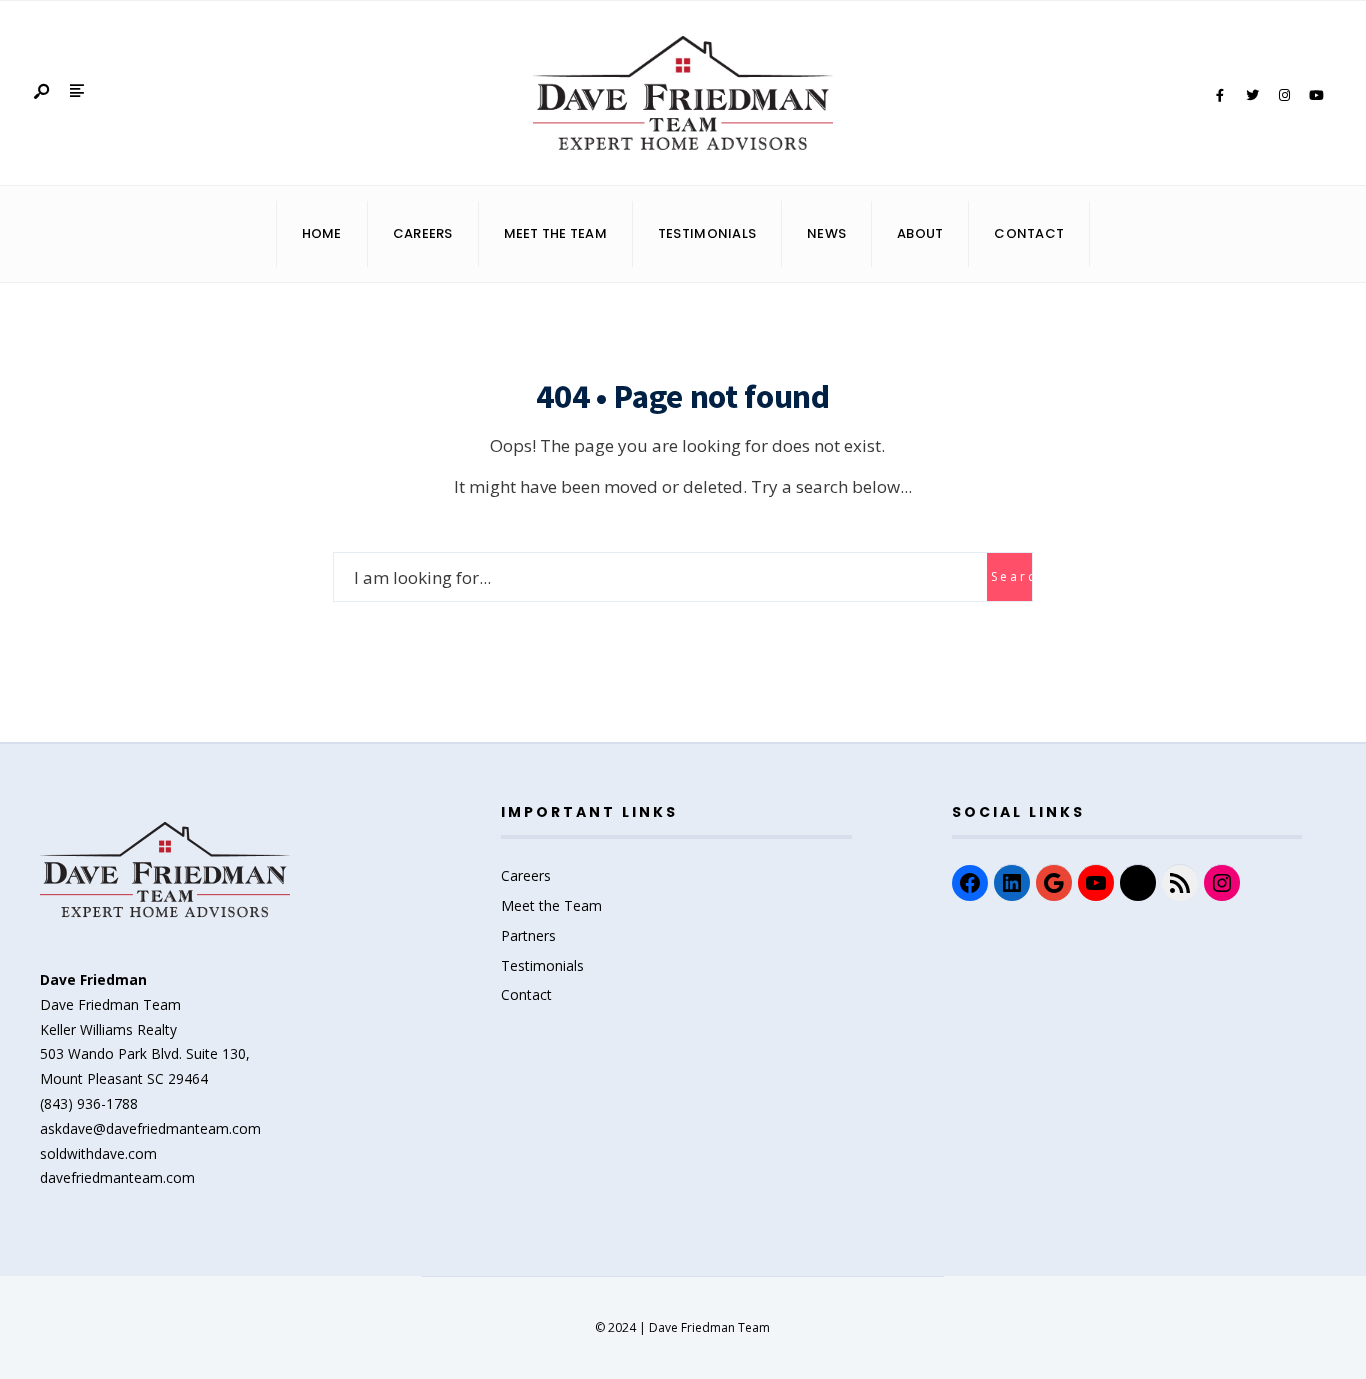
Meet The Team (555, 233)
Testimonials (707, 233)
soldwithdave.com (98, 1153)
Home (322, 233)
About (920, 233)
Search (1011, 576)
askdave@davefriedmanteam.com (150, 1128)
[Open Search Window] (43, 92)
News (826, 233)
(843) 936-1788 (89, 1103)
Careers (423, 233)
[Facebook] (1220, 96)
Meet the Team (551, 905)
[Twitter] (1252, 96)
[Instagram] (1284, 96)
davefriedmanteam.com (117, 1177)
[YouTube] (1316, 96)
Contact (1029, 233)
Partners (528, 935)
